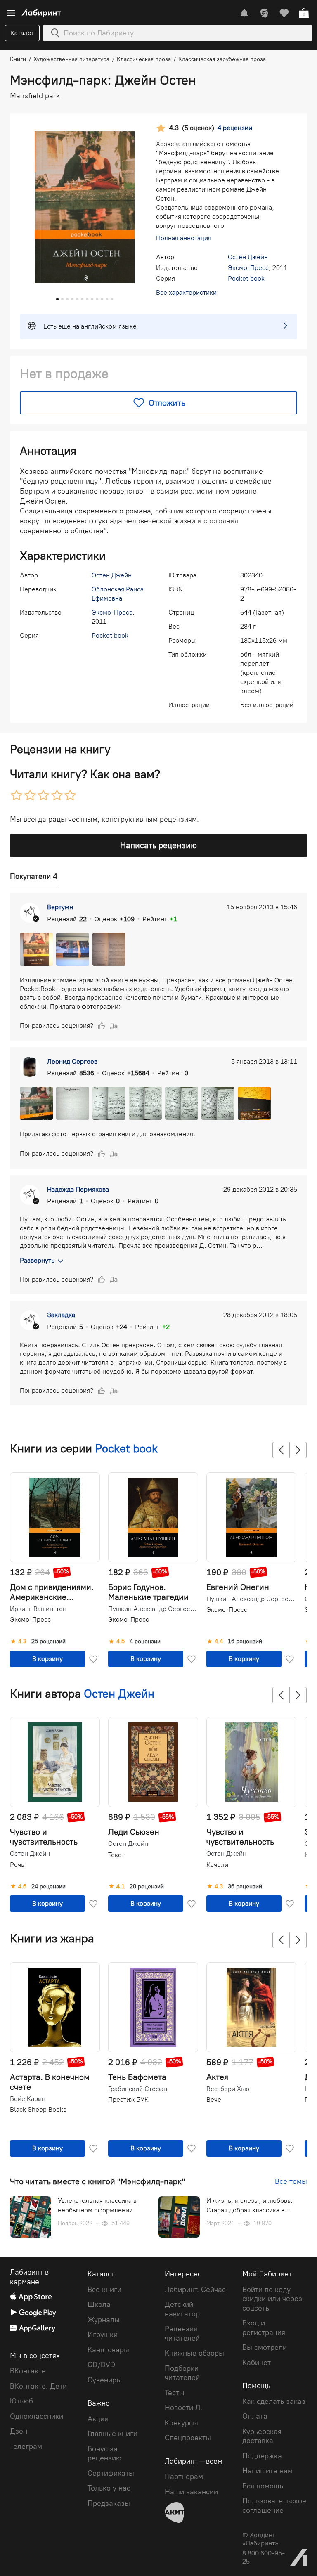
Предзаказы (109, 2503)
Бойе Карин (28, 2099)
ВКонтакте (28, 2371)
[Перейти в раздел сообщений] (244, 13)
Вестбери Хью (228, 2089)
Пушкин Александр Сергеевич (152, 1609)
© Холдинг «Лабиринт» (260, 2539)
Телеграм (26, 2446)
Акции (98, 2419)
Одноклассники (37, 2416)
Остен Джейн (248, 257)
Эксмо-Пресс (248, 268)
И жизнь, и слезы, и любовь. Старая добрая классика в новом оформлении (250, 2206)
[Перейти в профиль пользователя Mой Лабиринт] (264, 13)
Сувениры (105, 2380)
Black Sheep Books (38, 2109)
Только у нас (109, 2488)
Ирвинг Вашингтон (38, 1609)
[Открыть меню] (11, 13)
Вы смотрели (265, 2347)
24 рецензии (48, 1887)
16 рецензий (245, 1642)
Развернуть (37, 1260)
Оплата (255, 2416)
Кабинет (257, 2363)
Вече (214, 2099)
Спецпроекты (188, 2438)
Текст (116, 1855)
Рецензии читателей (182, 2334)
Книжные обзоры (194, 2353)
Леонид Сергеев (72, 1061)
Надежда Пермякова (78, 1189)
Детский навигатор (182, 2309)
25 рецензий (48, 1642)
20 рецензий (147, 1887)
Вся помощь (263, 2486)
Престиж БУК (128, 2099)
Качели (217, 1865)
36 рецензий (245, 1887)
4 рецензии (145, 1642)
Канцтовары (108, 2350)
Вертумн (60, 907)
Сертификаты (111, 2473)
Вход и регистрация (264, 2328)
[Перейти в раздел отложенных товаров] (284, 13)
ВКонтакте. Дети (38, 2386)
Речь (17, 1865)
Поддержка (262, 2456)
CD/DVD (101, 2365)
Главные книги (112, 2434)
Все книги (104, 2290)
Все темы (291, 2181)
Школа (99, 2304)
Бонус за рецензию (104, 2454)
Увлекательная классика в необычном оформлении (97, 2205)
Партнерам (184, 2477)
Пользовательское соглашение (274, 2506)
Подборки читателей (182, 2373)
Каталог (22, 33)
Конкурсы (181, 2423)
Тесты (175, 2393)
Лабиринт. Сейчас (195, 2290)
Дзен (19, 2431)
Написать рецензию (158, 845)
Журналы (104, 2320)
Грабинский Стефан (138, 2089)
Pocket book (246, 278)
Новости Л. (183, 2408)
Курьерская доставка (262, 2436)
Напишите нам (267, 2471)
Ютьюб (21, 2401)
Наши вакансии (191, 2492)
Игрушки (103, 2335)
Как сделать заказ (274, 2401)
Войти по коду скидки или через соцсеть (272, 2299)
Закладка (61, 1315)
